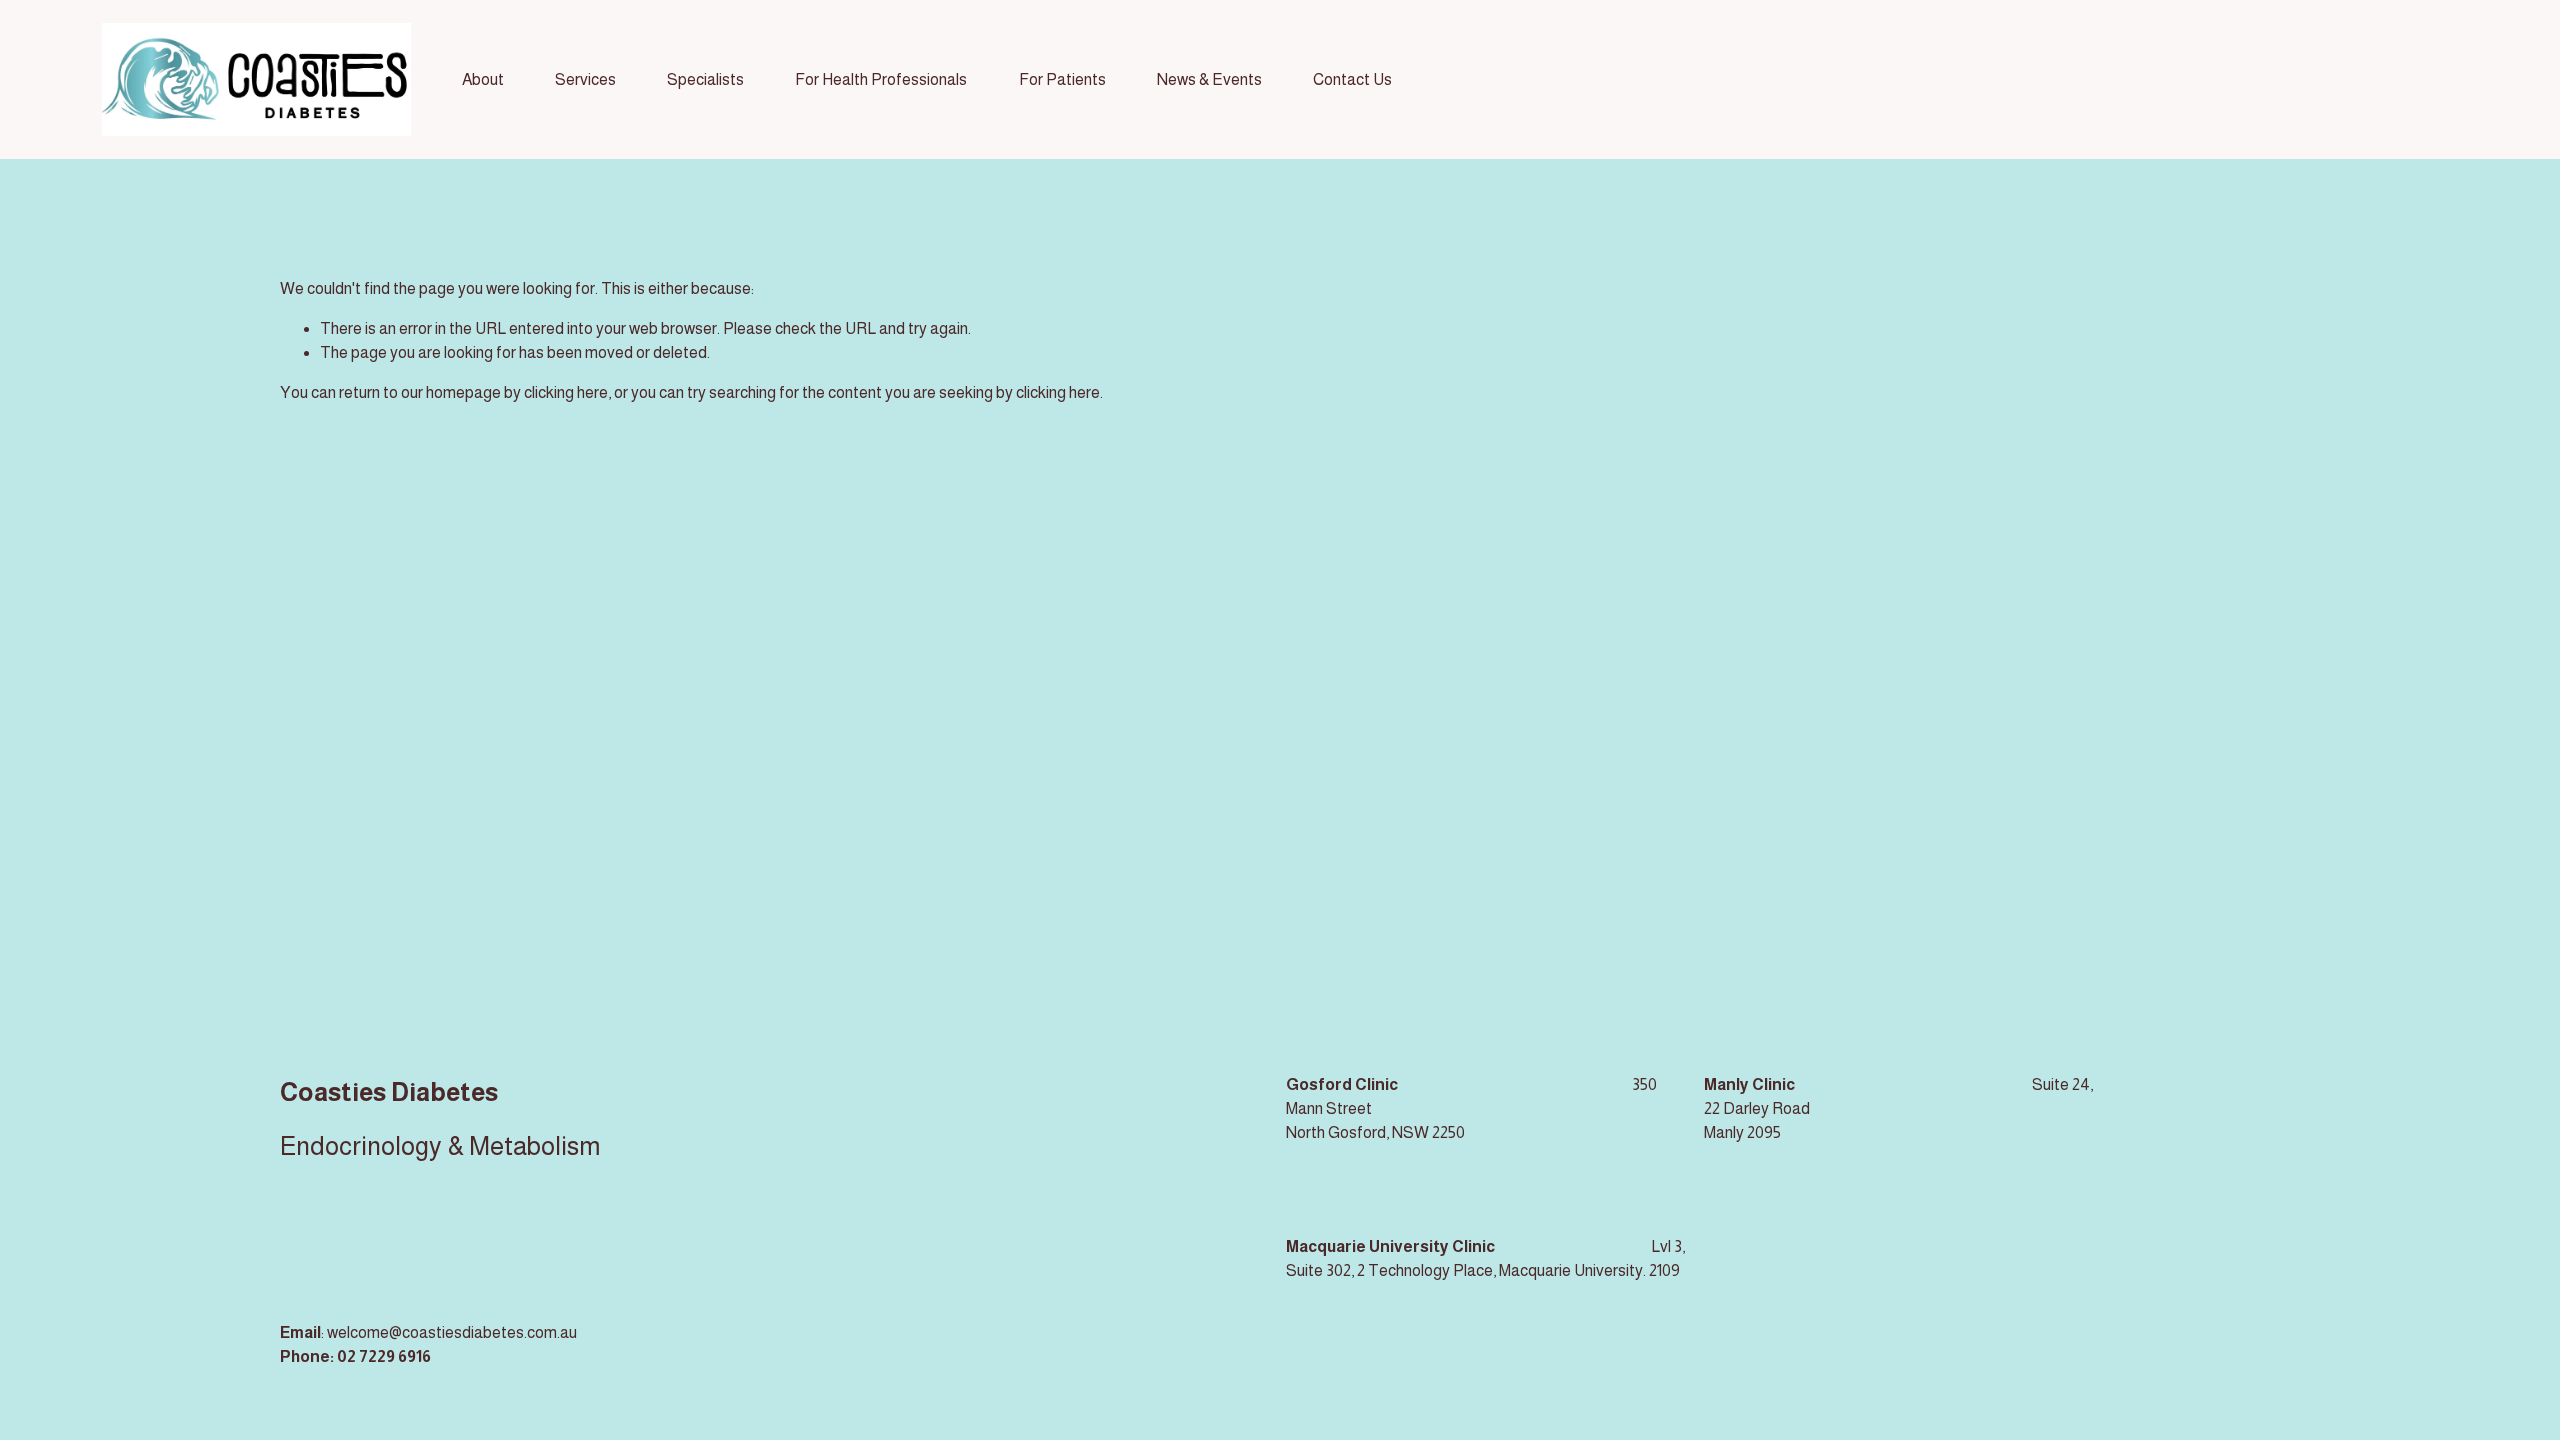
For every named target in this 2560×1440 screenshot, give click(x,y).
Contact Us (1352, 79)
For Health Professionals (881, 79)
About (483, 79)
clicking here (566, 392)
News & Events (1209, 79)
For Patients (1062, 79)
